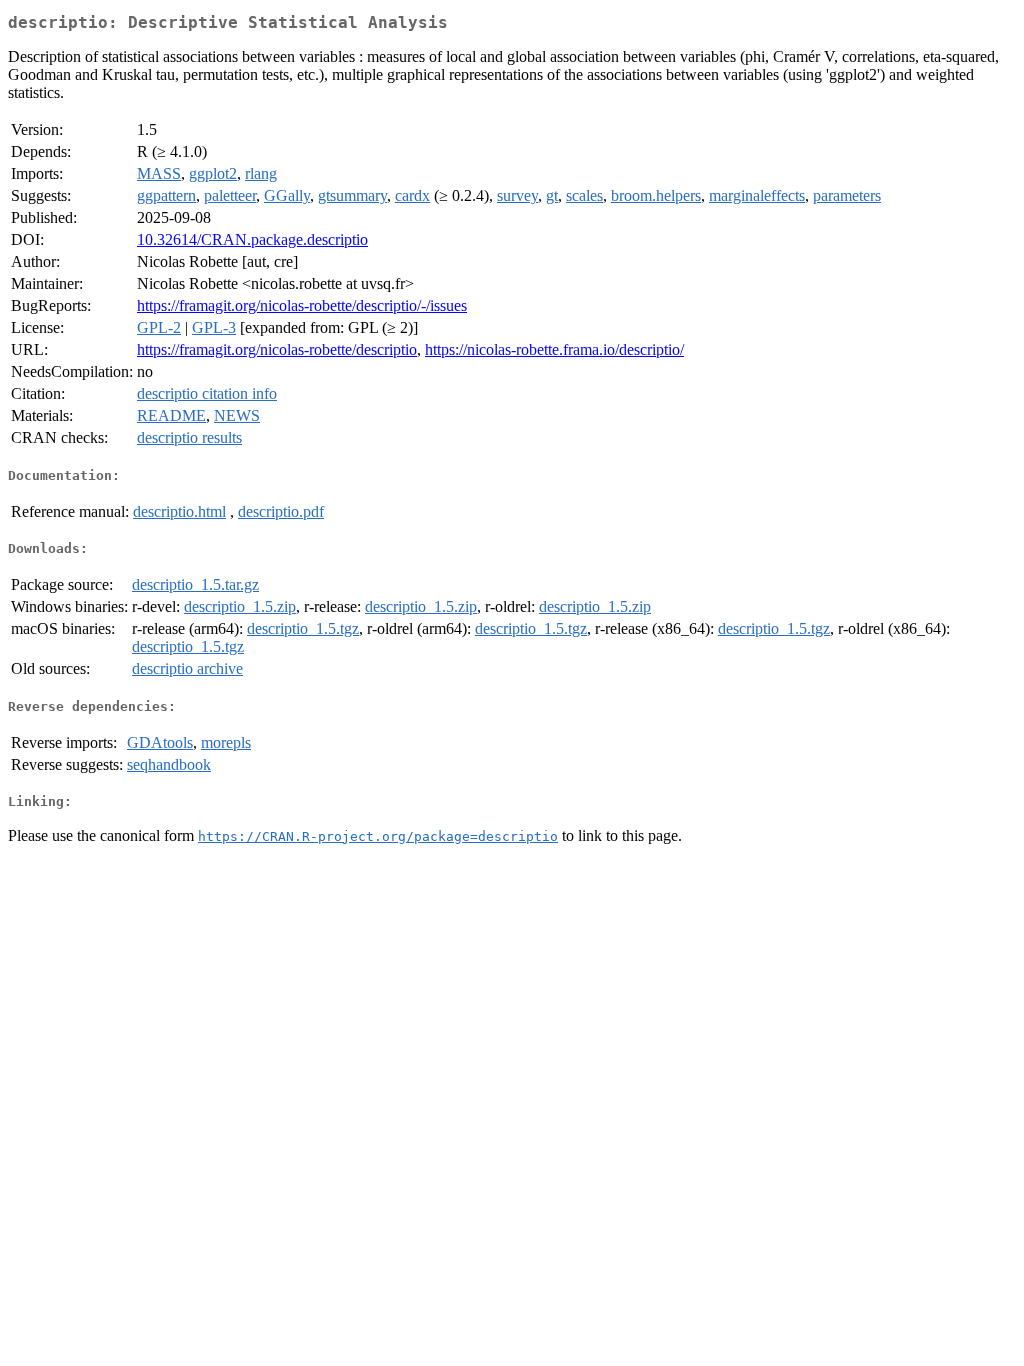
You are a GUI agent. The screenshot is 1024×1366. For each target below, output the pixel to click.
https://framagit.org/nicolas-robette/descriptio (277, 349)
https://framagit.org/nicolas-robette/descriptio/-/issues (302, 305)
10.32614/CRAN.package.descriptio (252, 239)
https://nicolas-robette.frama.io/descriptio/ (554, 349)
